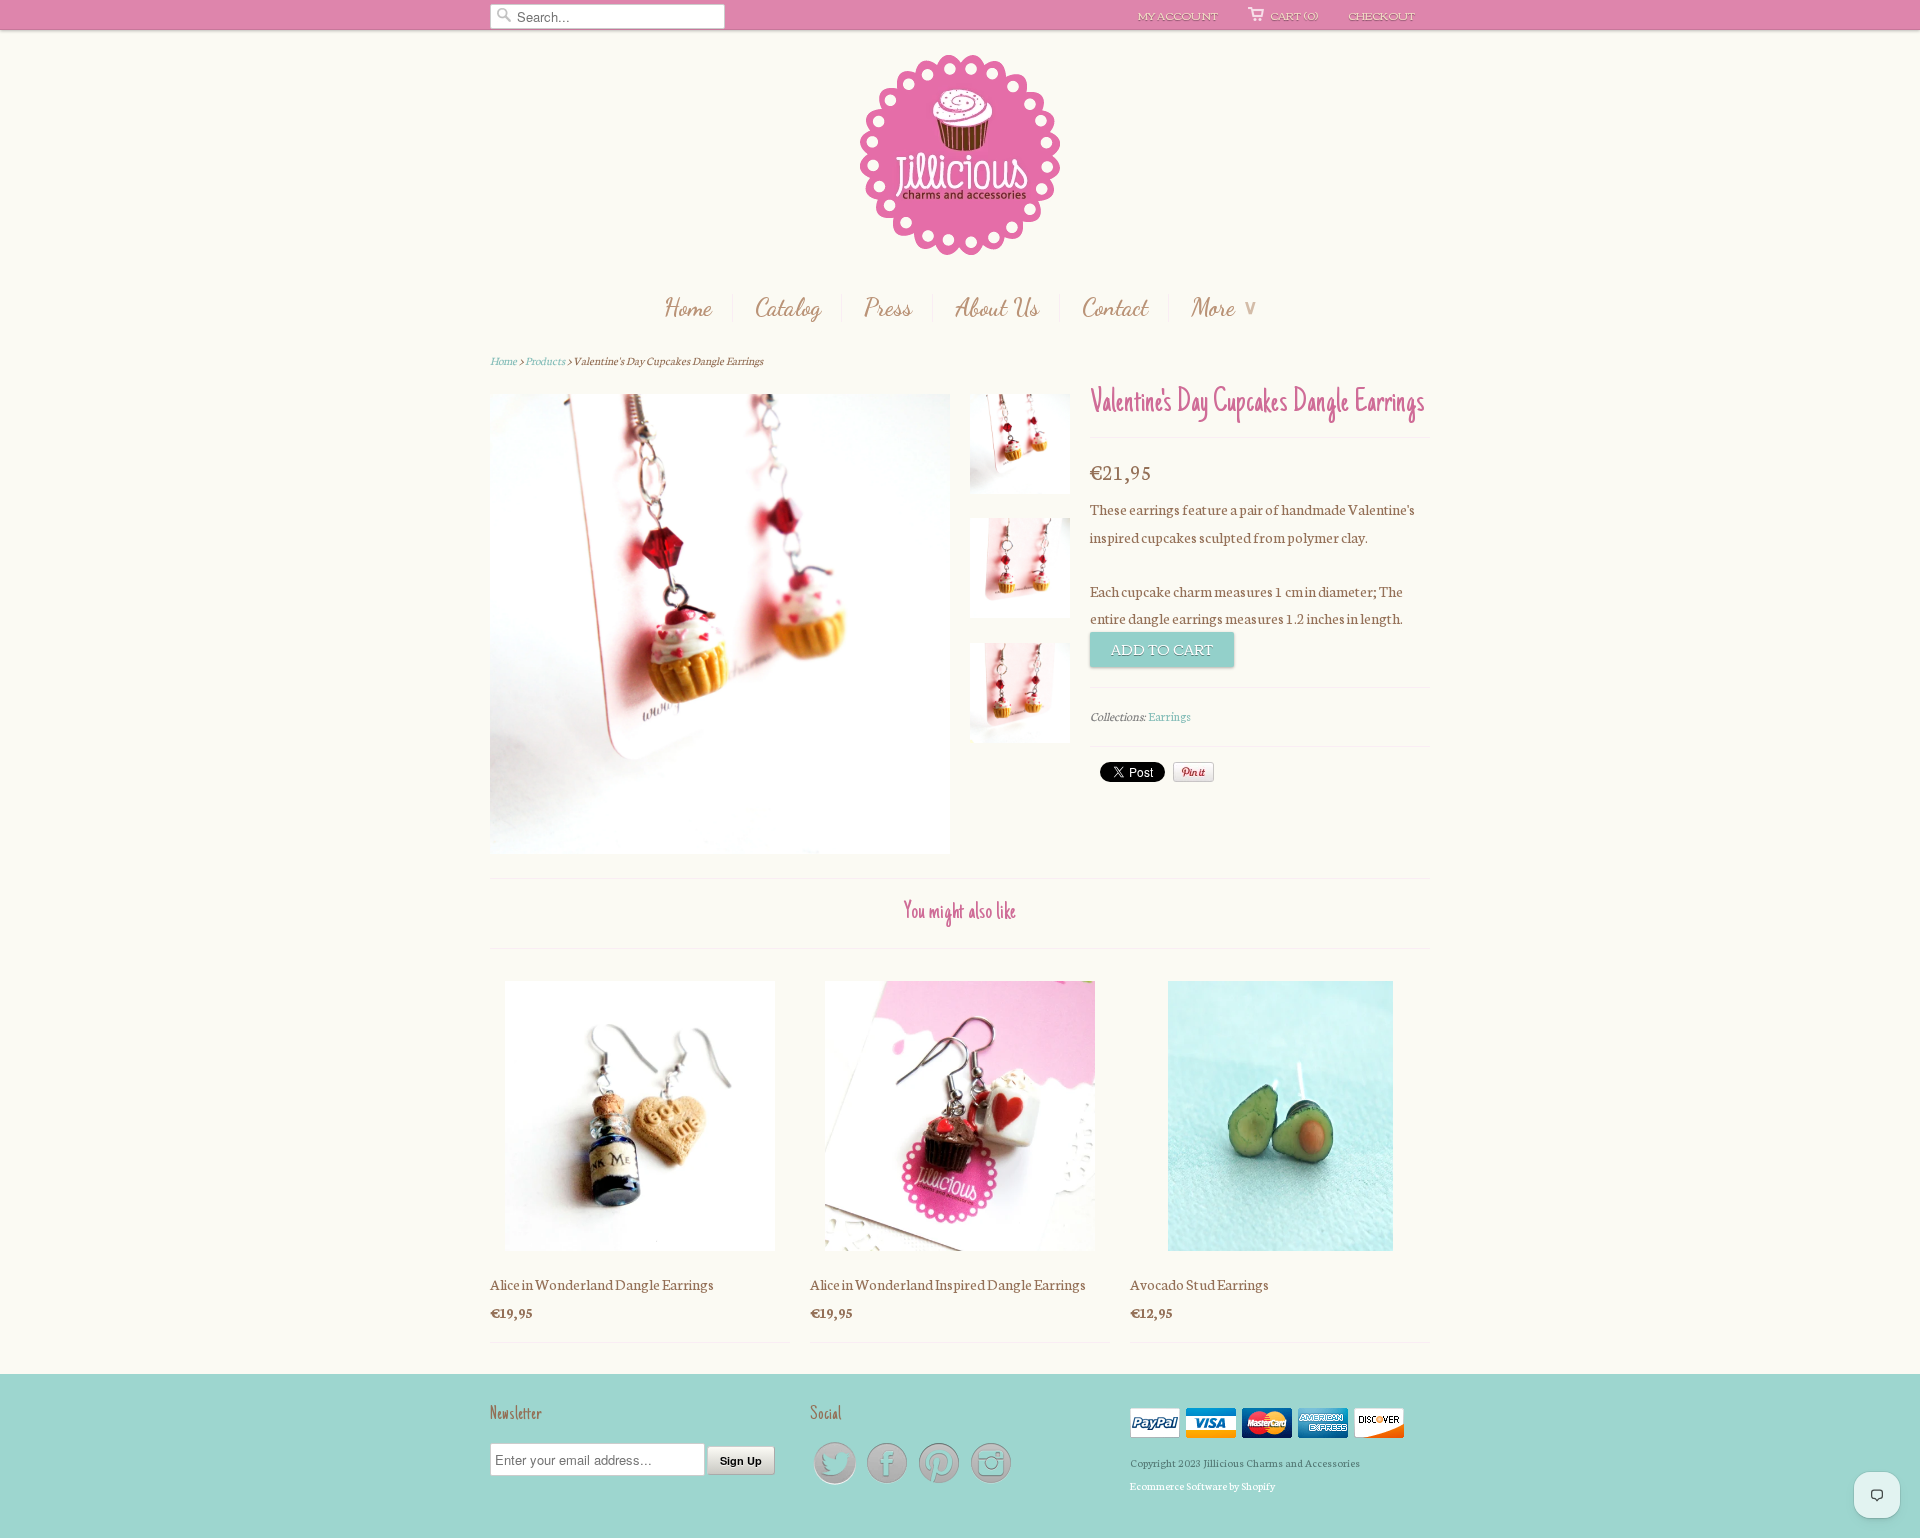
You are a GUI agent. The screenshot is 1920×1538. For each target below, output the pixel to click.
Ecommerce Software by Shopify (1202, 1485)
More (1223, 308)
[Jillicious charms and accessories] (960, 159)
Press (888, 308)
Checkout (1381, 15)
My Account (1178, 15)
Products (545, 360)
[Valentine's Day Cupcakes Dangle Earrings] (1020, 448)
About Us (997, 308)
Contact (1115, 308)
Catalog (788, 308)
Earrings (1169, 716)
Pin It (1193, 772)
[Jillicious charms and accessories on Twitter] (836, 1482)
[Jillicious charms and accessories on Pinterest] (940, 1482)
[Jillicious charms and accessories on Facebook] (888, 1482)
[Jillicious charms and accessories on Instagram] (991, 1482)
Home (688, 308)
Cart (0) (1294, 15)
